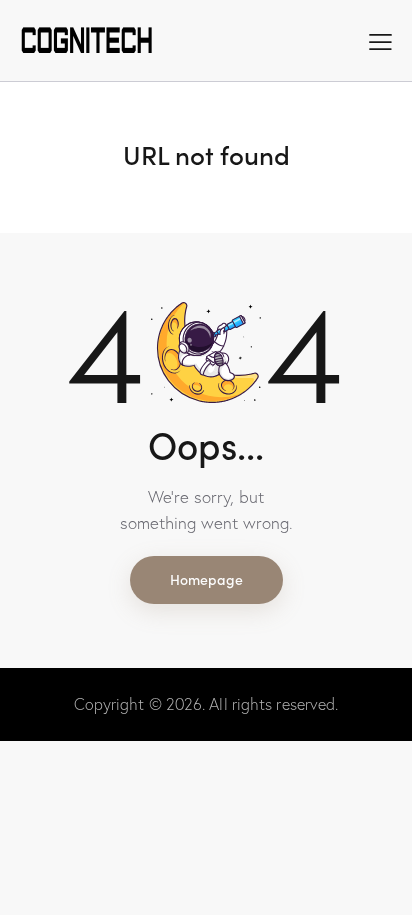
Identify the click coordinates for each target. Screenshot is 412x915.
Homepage (206, 579)
